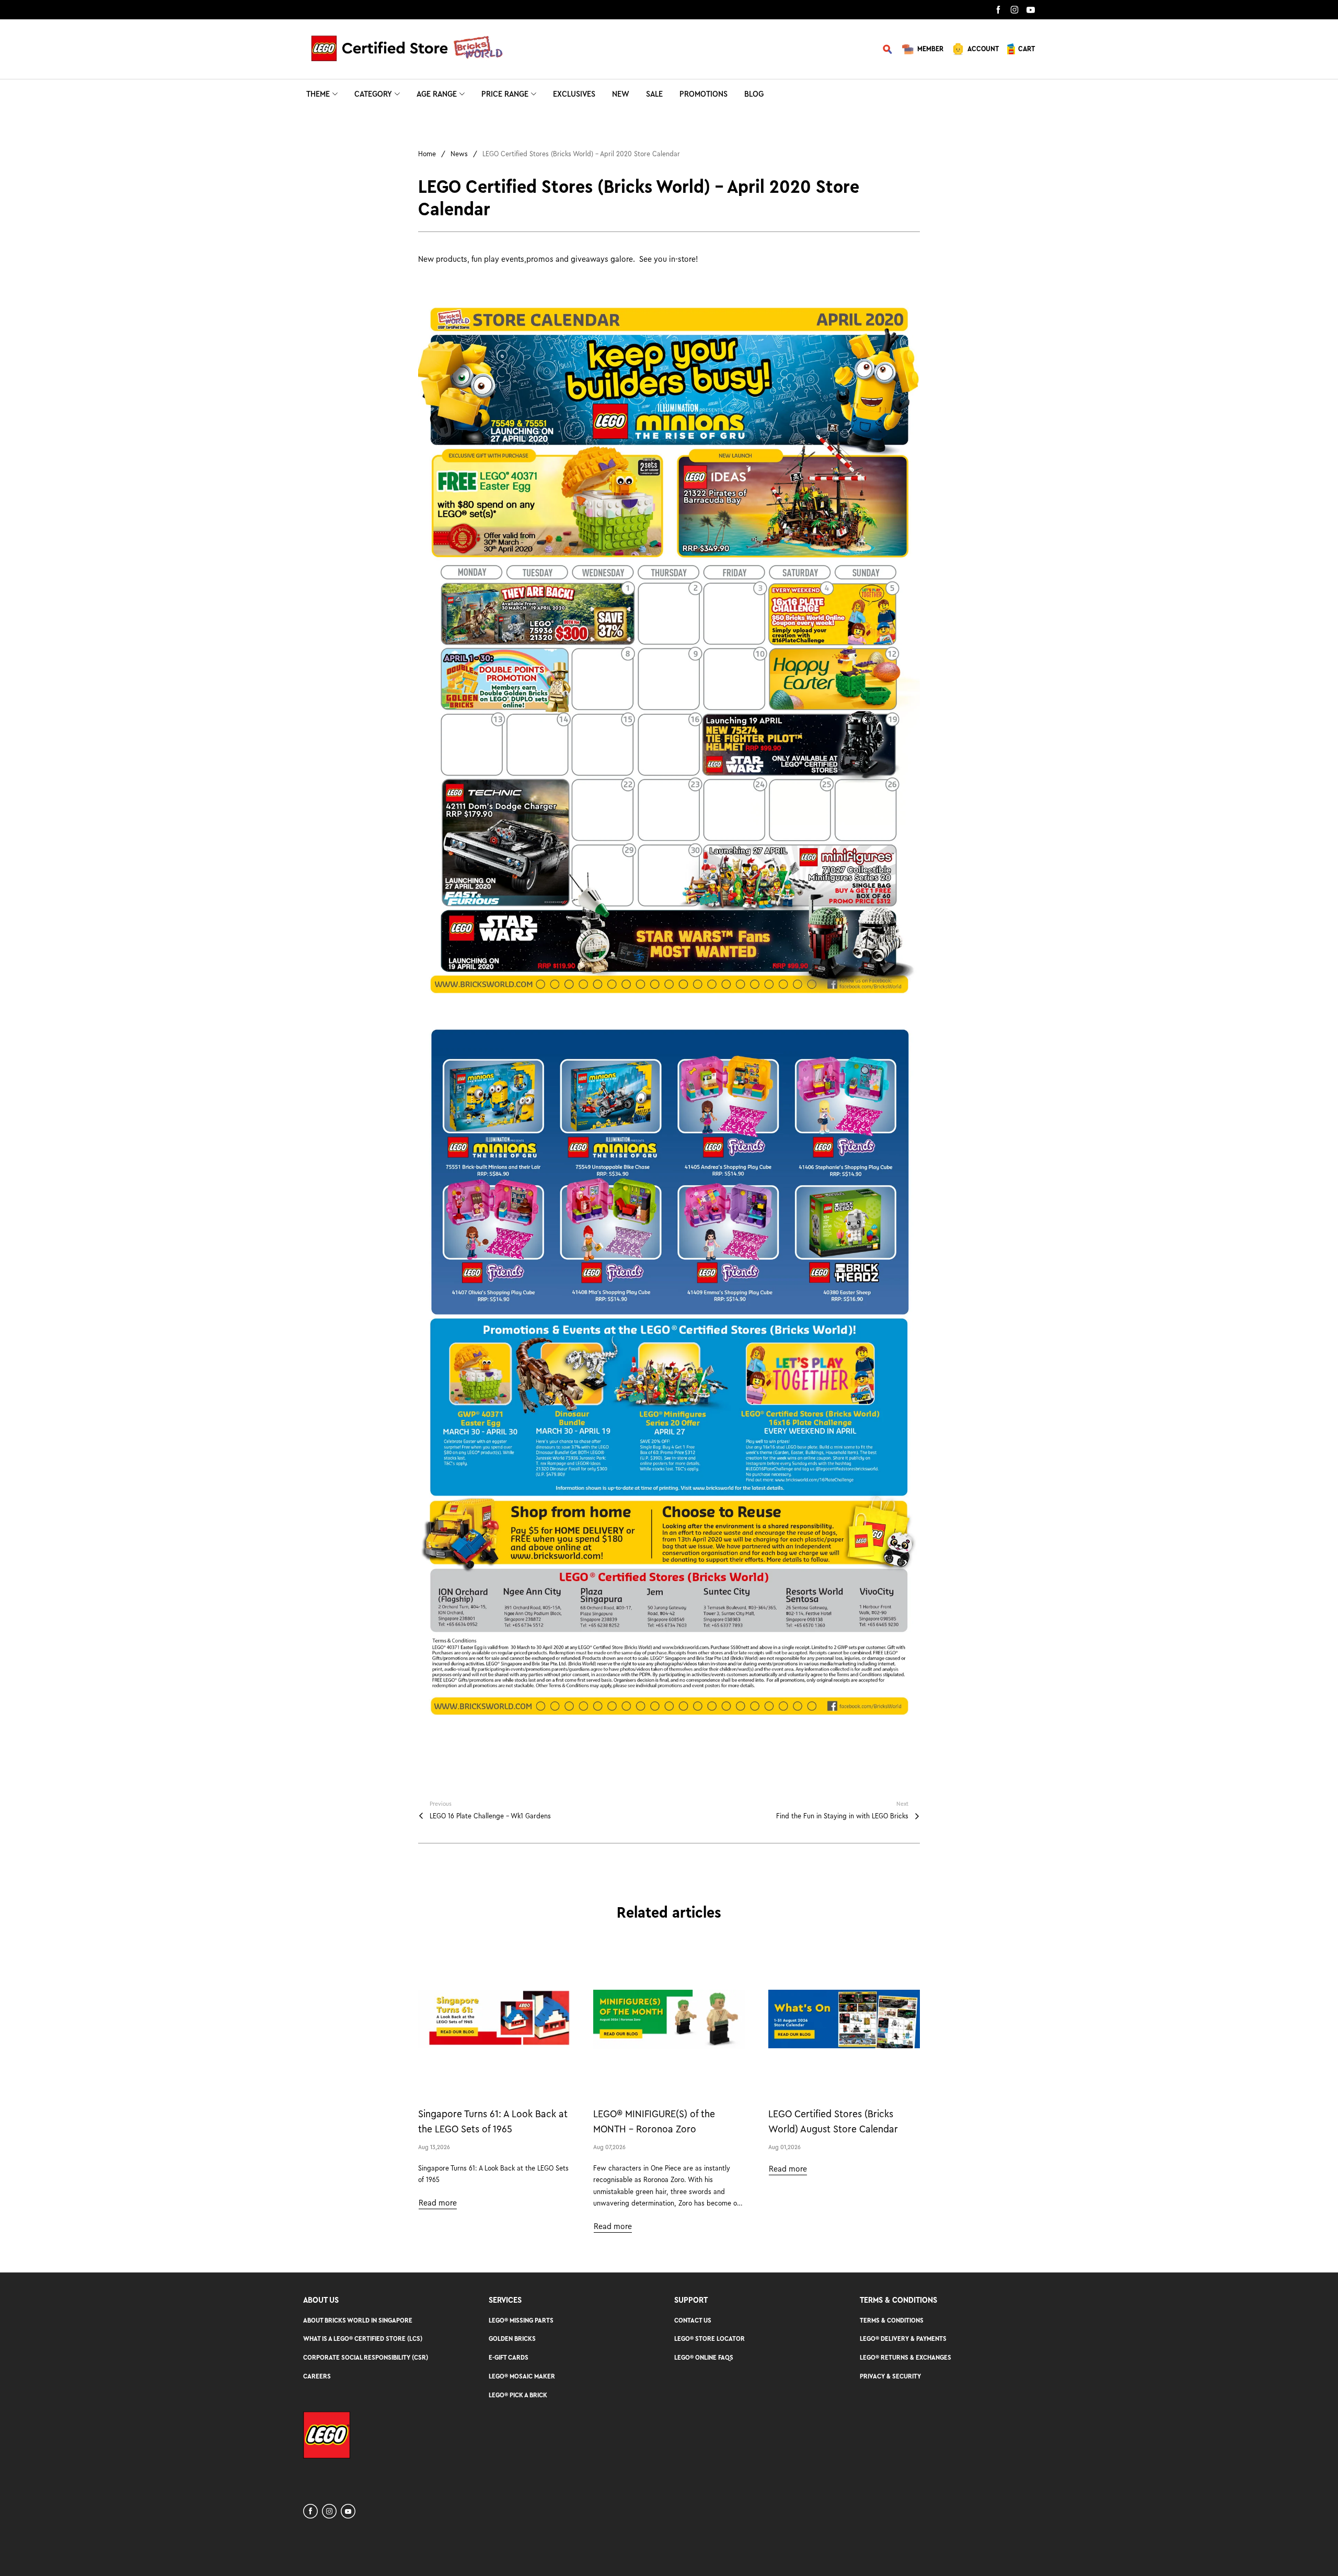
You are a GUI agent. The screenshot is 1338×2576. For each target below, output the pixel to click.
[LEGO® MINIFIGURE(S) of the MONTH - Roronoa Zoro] (669, 2019)
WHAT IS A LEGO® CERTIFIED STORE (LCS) (363, 2339)
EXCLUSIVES (574, 94)
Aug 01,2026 (785, 2147)
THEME (318, 94)
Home (427, 154)
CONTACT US (693, 2320)
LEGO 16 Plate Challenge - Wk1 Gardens (490, 1816)
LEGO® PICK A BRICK (518, 2395)
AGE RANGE (437, 94)
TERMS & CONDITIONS (892, 2320)
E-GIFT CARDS (509, 2357)
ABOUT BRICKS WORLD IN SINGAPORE (358, 2320)
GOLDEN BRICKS (512, 2339)
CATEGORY (373, 94)
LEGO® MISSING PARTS (521, 2320)
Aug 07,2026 (609, 2147)
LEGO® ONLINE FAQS (704, 2357)
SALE (654, 94)
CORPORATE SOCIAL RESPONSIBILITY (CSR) (366, 2357)
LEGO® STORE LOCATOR (710, 2339)
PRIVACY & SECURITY (890, 2376)
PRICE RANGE (505, 94)
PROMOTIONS (703, 94)
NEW (621, 94)
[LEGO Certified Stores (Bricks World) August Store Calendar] (844, 2019)
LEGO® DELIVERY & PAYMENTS (903, 2339)
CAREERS (317, 2376)
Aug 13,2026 (434, 2147)
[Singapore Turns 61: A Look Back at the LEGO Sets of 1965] (494, 2019)
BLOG (754, 94)
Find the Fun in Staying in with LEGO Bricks (842, 1816)
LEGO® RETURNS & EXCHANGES (906, 2357)
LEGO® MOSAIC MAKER (522, 2376)
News (459, 154)
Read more (438, 2203)
